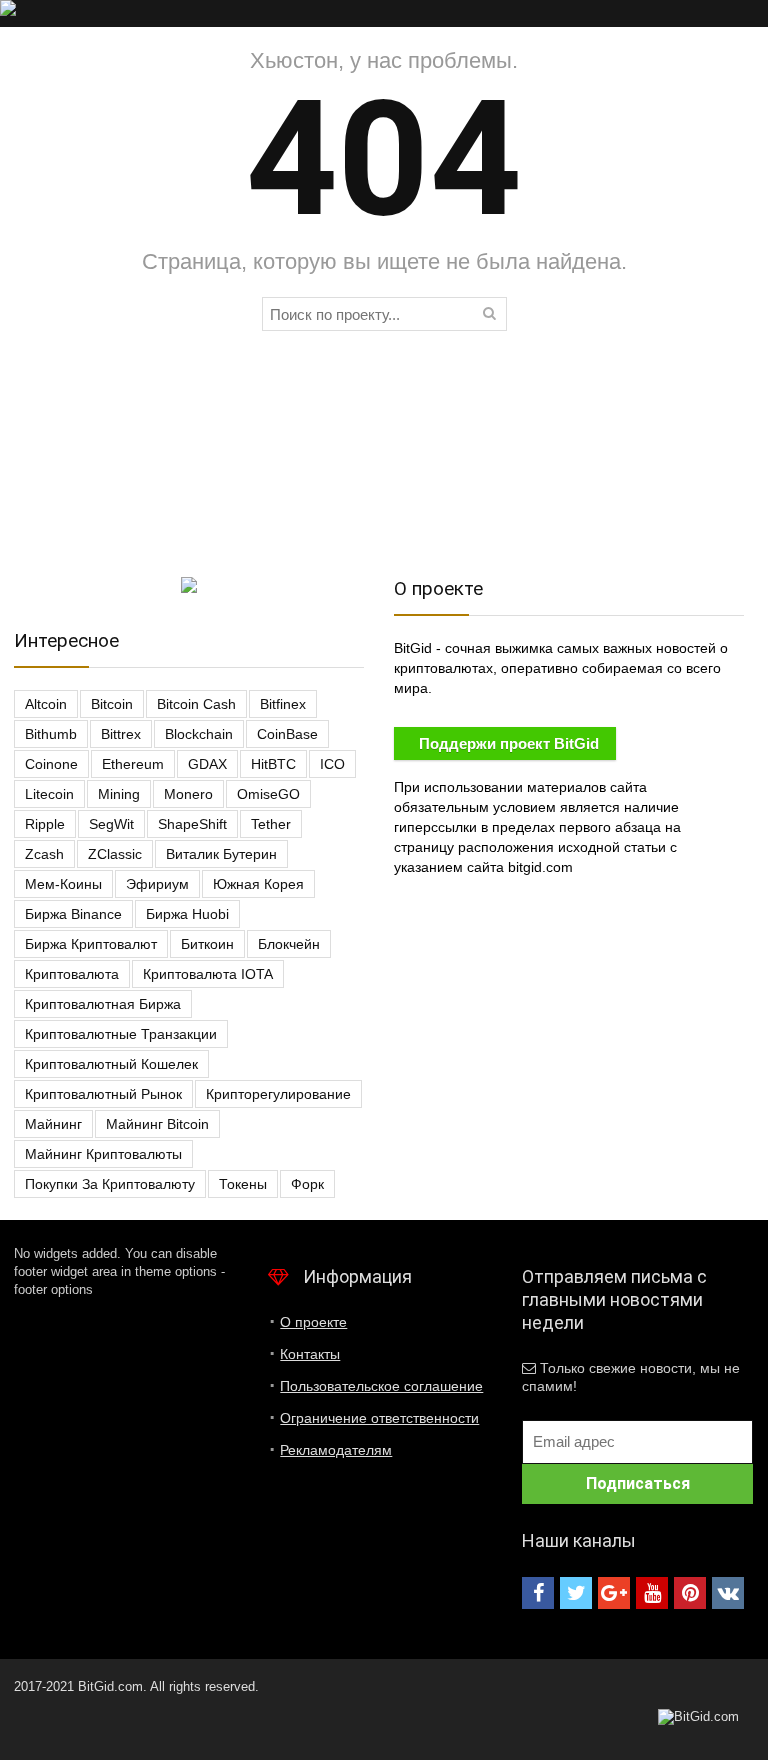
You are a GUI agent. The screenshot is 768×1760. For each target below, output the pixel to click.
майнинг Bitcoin (157, 1124)
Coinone (51, 764)
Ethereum (133, 764)
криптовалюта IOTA (208, 974)
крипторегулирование (278, 1094)
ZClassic (115, 854)
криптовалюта (72, 974)
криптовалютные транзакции (121, 1034)
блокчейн (289, 944)
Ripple (45, 824)
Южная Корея (258, 884)
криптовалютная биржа (103, 1004)
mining (119, 794)
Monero (188, 794)
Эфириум (157, 884)
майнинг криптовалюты (103, 1154)
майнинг (53, 1124)
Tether (271, 824)
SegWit (111, 824)
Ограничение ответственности (379, 1418)
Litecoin (49, 794)
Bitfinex (283, 704)
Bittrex (121, 734)
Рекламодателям (336, 1450)
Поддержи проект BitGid (509, 743)
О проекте (313, 1322)
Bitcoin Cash (196, 704)
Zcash (44, 854)
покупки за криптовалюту (110, 1184)
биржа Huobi (187, 914)
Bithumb (51, 734)
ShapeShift (192, 824)
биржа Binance (73, 914)
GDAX (207, 764)
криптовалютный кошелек (111, 1064)
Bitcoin (112, 704)
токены (243, 1184)
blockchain (199, 734)
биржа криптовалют (91, 944)
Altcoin (46, 704)
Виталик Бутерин (221, 854)
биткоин (207, 944)
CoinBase (287, 734)
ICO (332, 764)
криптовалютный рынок (103, 1094)
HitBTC (273, 764)
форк (307, 1184)
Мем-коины (63, 884)
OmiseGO (268, 794)
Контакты (310, 1354)
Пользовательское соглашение (381, 1386)
